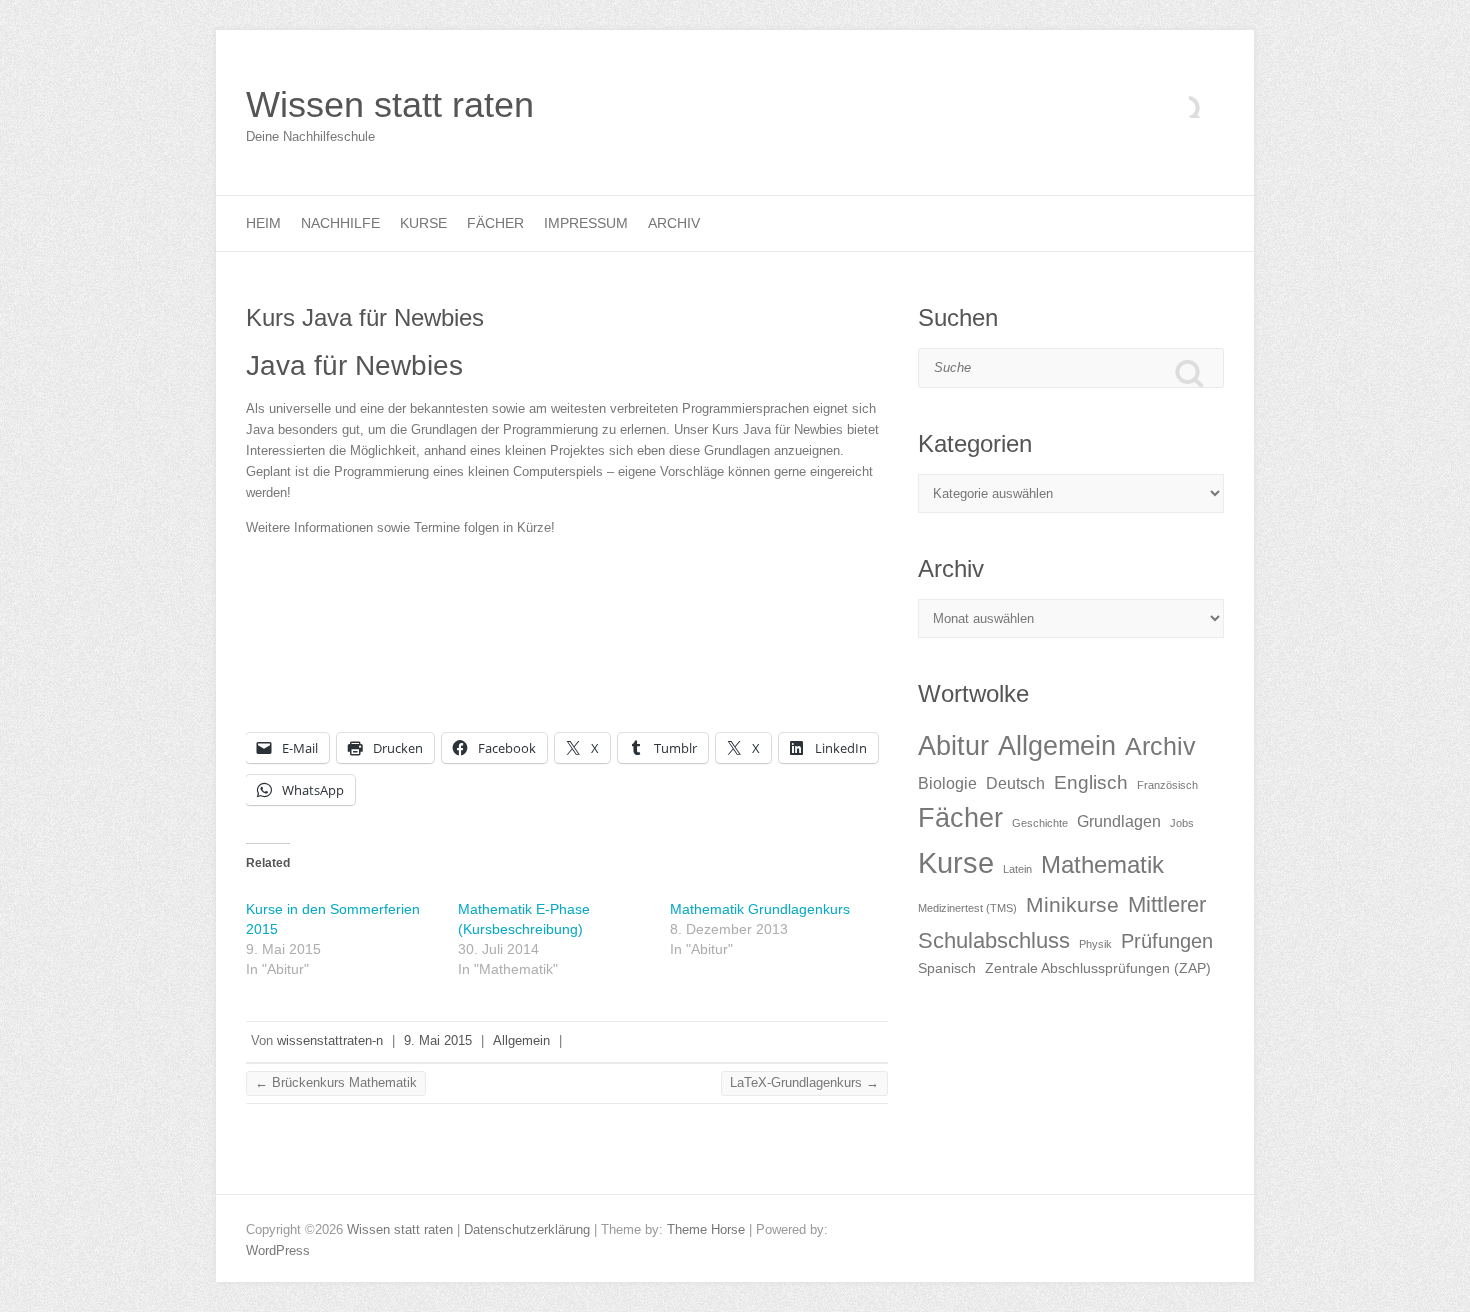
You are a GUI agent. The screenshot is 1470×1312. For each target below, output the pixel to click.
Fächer (495, 223)
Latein (1017, 869)
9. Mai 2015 (438, 1040)
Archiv (674, 223)
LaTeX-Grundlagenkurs (804, 1082)
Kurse (423, 223)
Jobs (1182, 823)
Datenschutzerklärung (527, 1229)
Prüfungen (1167, 941)
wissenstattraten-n (330, 1040)
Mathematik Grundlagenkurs (760, 909)
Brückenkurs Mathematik (336, 1082)
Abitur (953, 746)
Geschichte (1040, 823)
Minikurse (1072, 904)
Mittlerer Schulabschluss (1062, 922)
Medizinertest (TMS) (967, 908)
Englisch (1091, 782)
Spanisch (947, 968)
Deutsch (1015, 783)
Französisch (1167, 785)
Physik (1095, 944)
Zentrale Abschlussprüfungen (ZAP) (1098, 968)
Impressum (586, 223)
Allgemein (521, 1040)
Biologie (947, 783)
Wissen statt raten (390, 104)
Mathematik (1102, 864)
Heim (263, 223)
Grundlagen (1119, 821)
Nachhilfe (340, 223)
